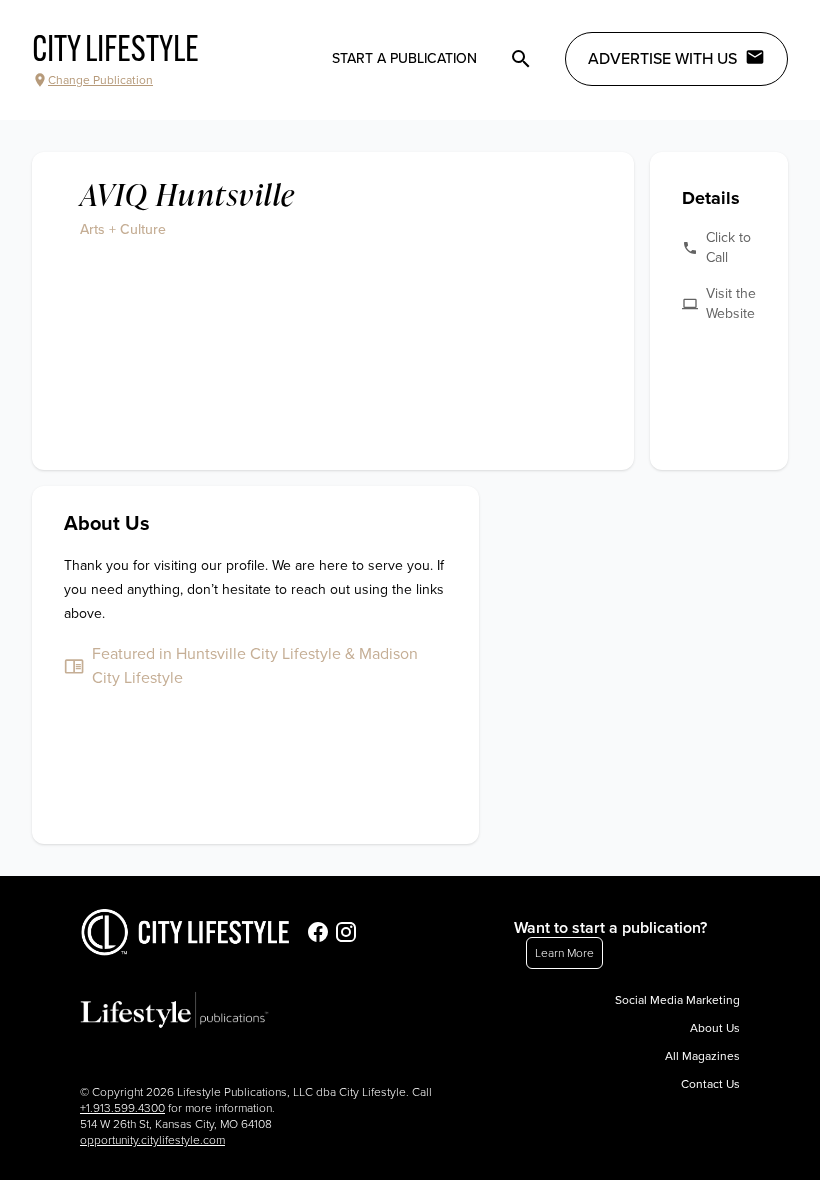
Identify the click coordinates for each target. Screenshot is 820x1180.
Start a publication (404, 58)
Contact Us (710, 1084)
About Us (715, 1028)
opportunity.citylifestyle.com (152, 1140)
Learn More (564, 953)
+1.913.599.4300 (122, 1108)
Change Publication (100, 80)
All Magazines (702, 1056)
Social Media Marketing (677, 1000)
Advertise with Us (662, 59)
